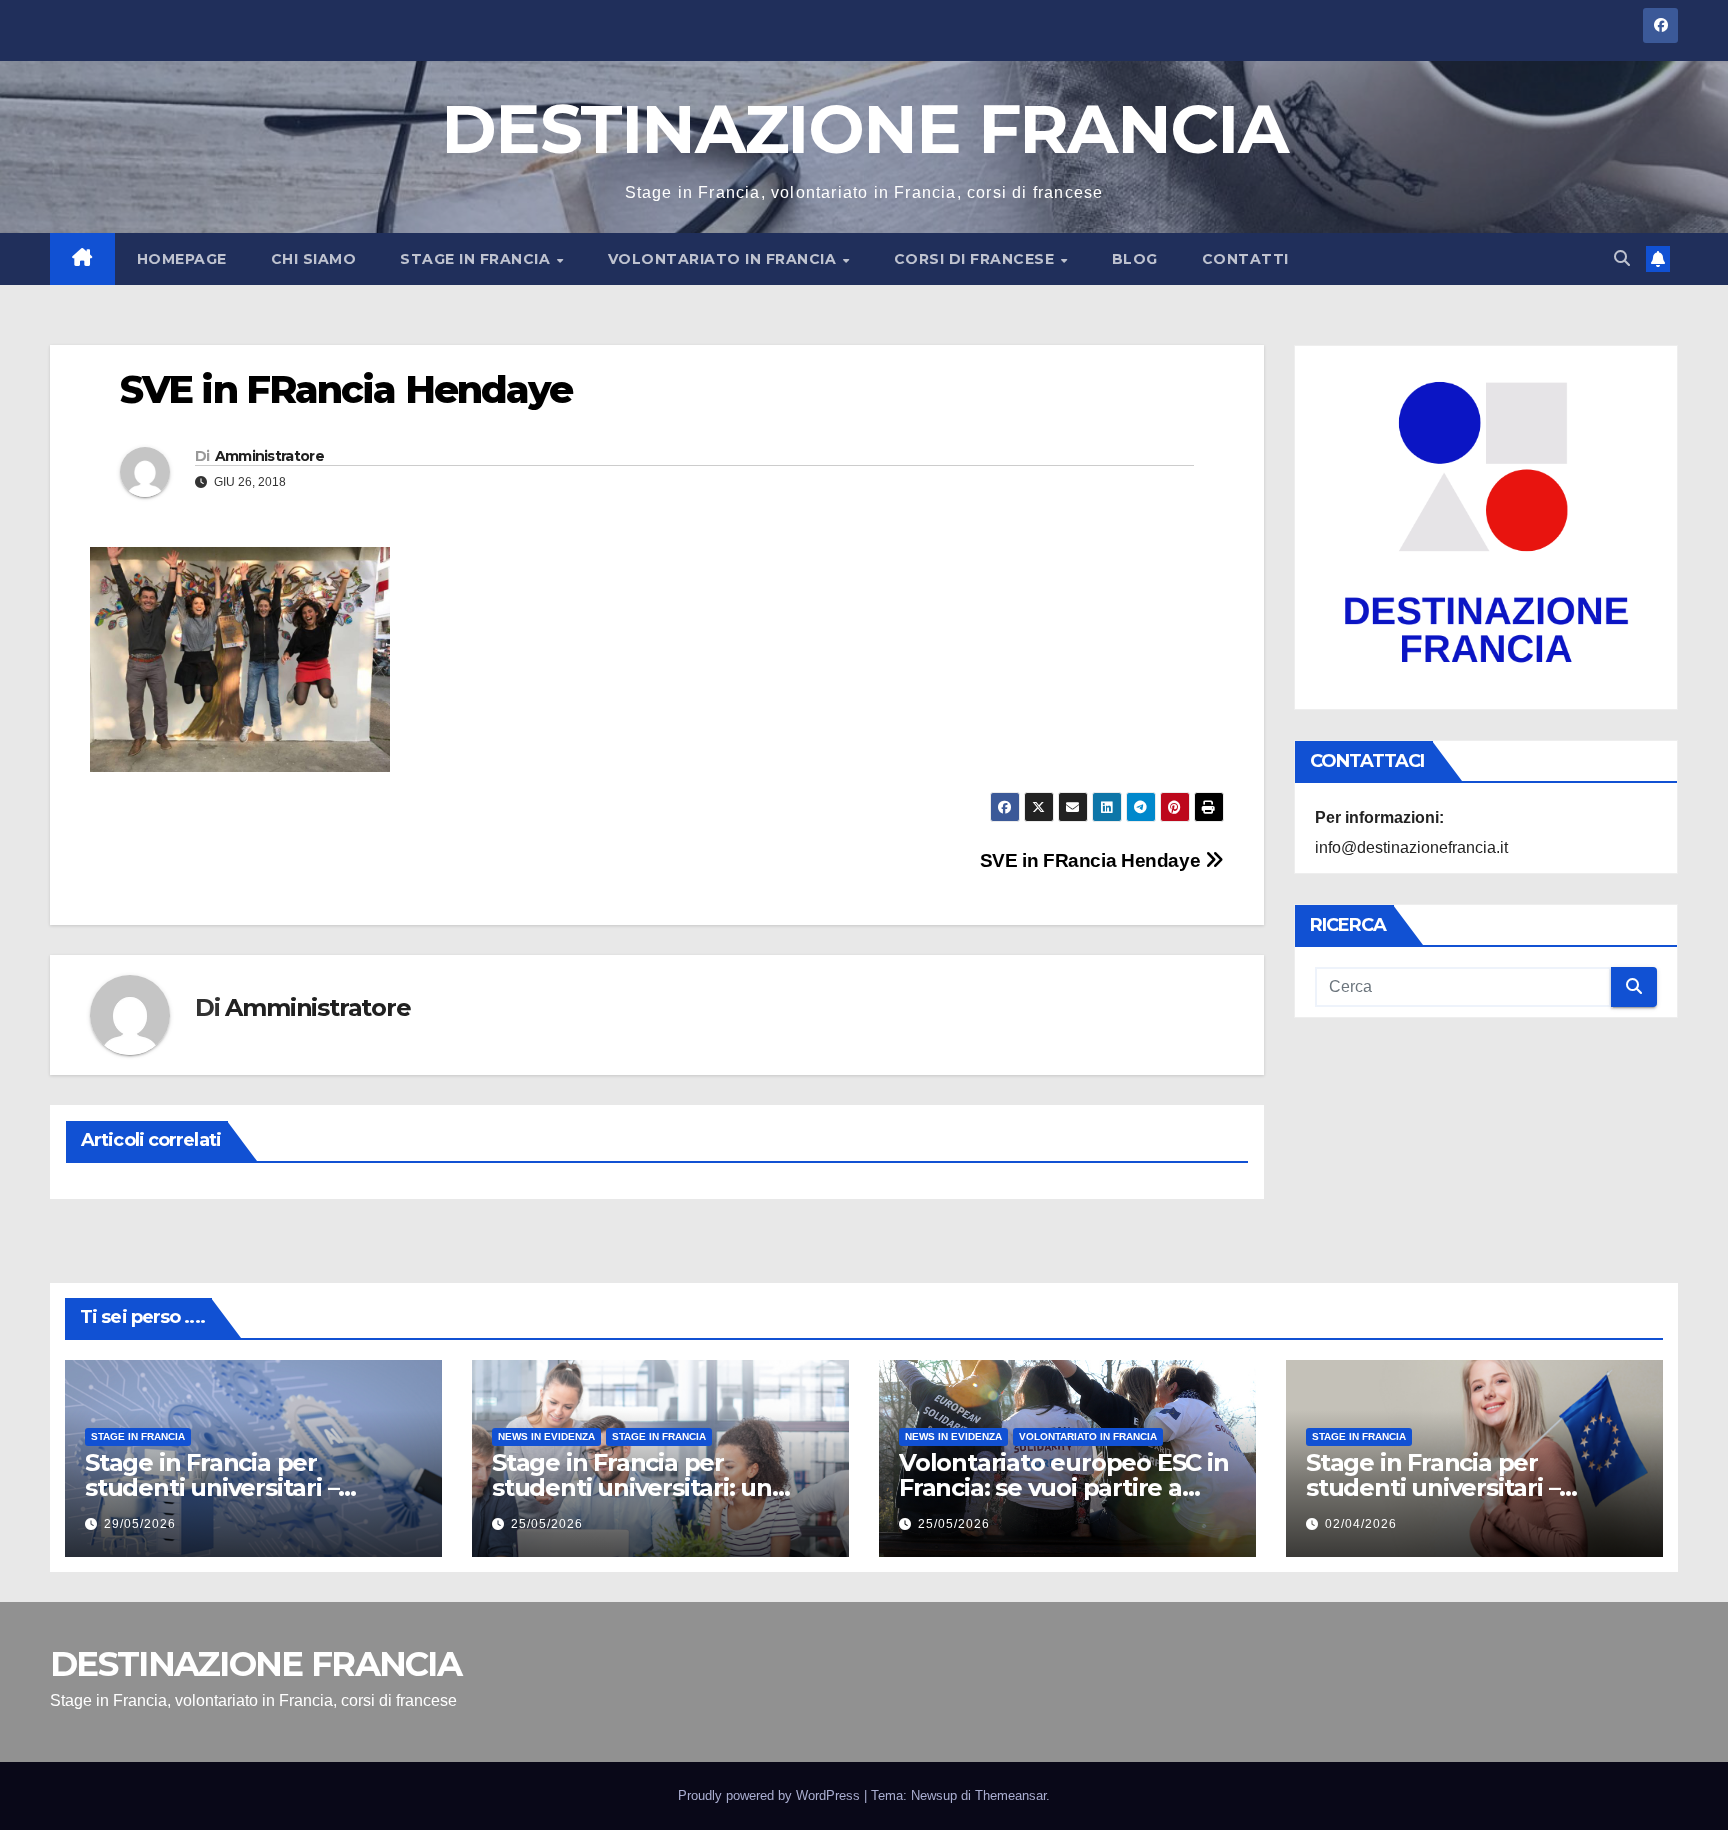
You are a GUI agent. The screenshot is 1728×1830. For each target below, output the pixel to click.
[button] (1622, 258)
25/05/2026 (547, 1524)
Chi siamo (314, 259)
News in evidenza (546, 1436)
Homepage (182, 259)
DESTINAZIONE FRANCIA (864, 129)
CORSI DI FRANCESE (976, 259)
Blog (1135, 259)
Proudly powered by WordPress (771, 1795)
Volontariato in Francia (724, 259)
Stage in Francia (477, 259)
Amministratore (269, 456)
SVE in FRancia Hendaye (1092, 860)
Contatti (1245, 259)
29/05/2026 (140, 1524)
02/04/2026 (1361, 1524)
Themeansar (1010, 1795)
